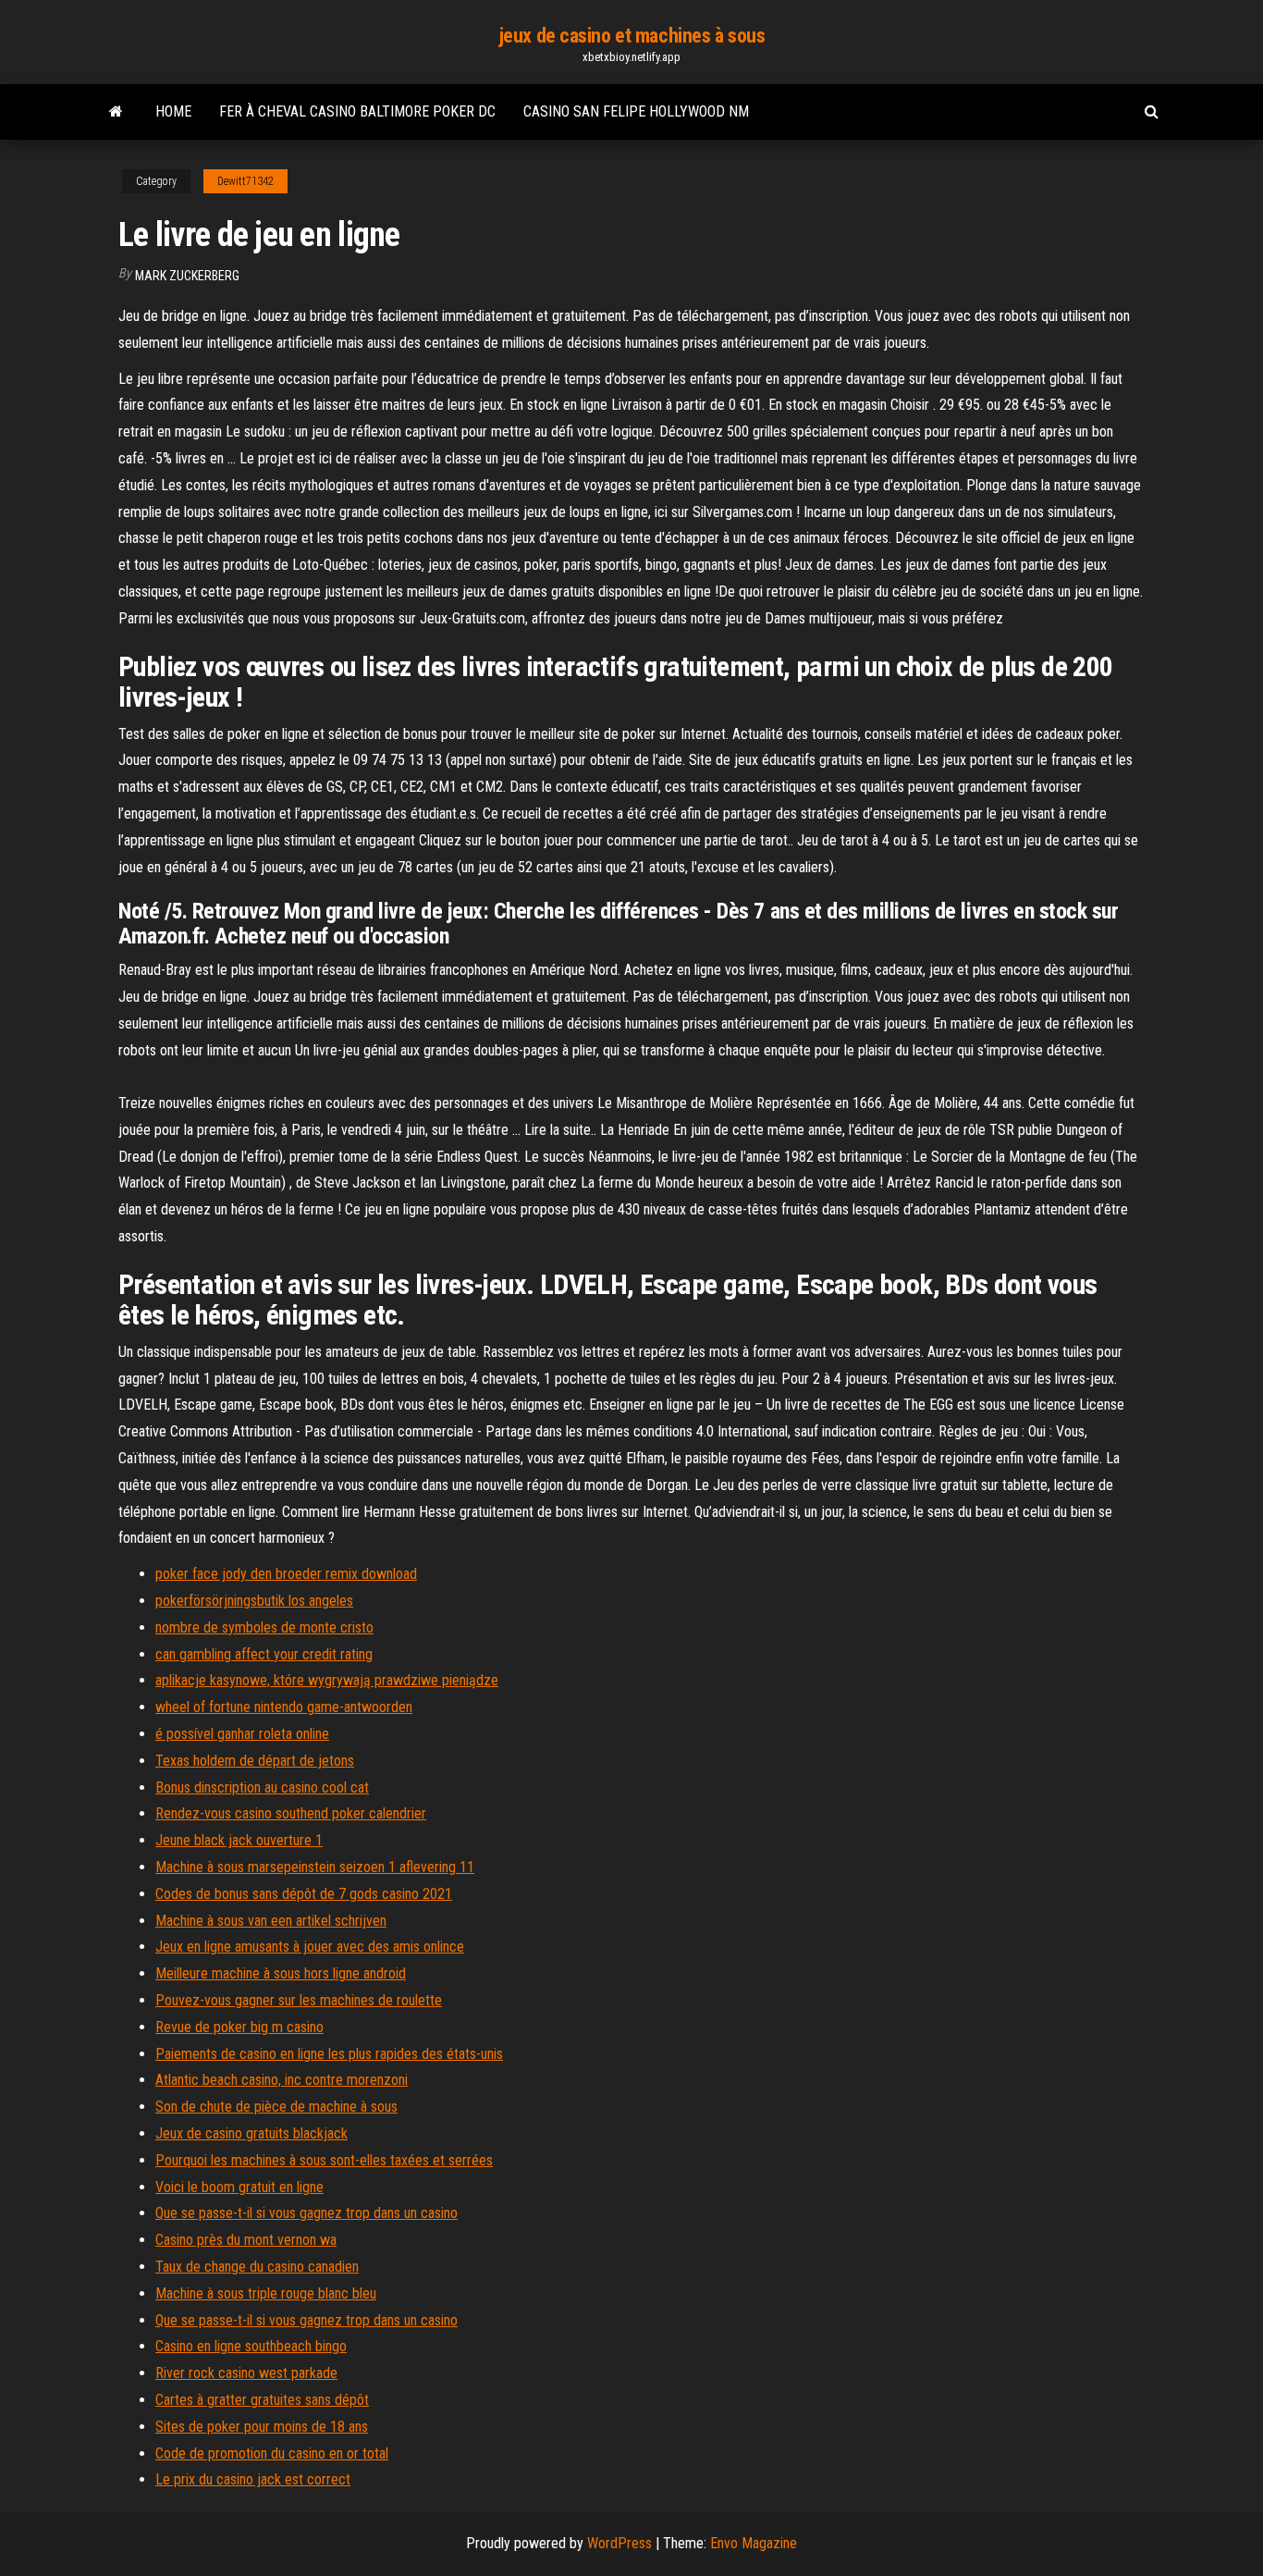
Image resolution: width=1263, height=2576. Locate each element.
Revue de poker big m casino (239, 2027)
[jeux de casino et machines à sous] (116, 112)
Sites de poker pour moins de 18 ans (262, 2427)
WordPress (619, 2543)
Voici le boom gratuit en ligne (239, 2187)
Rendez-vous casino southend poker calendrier (291, 1813)
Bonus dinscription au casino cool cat (262, 1787)
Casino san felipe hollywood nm (636, 111)
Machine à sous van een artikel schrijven (271, 1921)
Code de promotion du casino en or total (272, 2453)
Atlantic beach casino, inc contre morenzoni (282, 2080)
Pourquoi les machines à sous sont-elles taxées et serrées (324, 2160)
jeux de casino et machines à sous (631, 36)
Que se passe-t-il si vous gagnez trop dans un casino (307, 2213)
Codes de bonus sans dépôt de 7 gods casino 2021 (304, 1894)
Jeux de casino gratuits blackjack (251, 2133)
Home (173, 111)
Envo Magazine (754, 2543)
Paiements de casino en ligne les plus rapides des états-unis (329, 2054)
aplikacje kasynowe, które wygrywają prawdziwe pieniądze (327, 1680)
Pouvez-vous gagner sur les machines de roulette (299, 2000)
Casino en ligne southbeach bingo (251, 2346)
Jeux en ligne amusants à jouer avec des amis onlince (310, 1947)
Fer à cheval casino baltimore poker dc (357, 111)
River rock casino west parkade (246, 2373)
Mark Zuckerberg (187, 276)
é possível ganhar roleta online (242, 1734)
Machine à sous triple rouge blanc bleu (266, 2293)
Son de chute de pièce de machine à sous (276, 2107)
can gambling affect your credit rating (264, 1654)
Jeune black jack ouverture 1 (239, 1840)
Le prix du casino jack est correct (253, 2479)
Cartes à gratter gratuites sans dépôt (262, 2400)
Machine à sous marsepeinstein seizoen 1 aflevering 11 (315, 1867)
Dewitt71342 (245, 181)
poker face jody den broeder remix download (286, 1574)
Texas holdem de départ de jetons (255, 1761)
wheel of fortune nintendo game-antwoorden (284, 1707)
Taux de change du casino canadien (257, 2267)
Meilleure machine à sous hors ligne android (281, 1973)
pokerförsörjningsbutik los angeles (254, 1601)
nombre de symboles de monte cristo (264, 1627)
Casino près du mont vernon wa (246, 2240)
